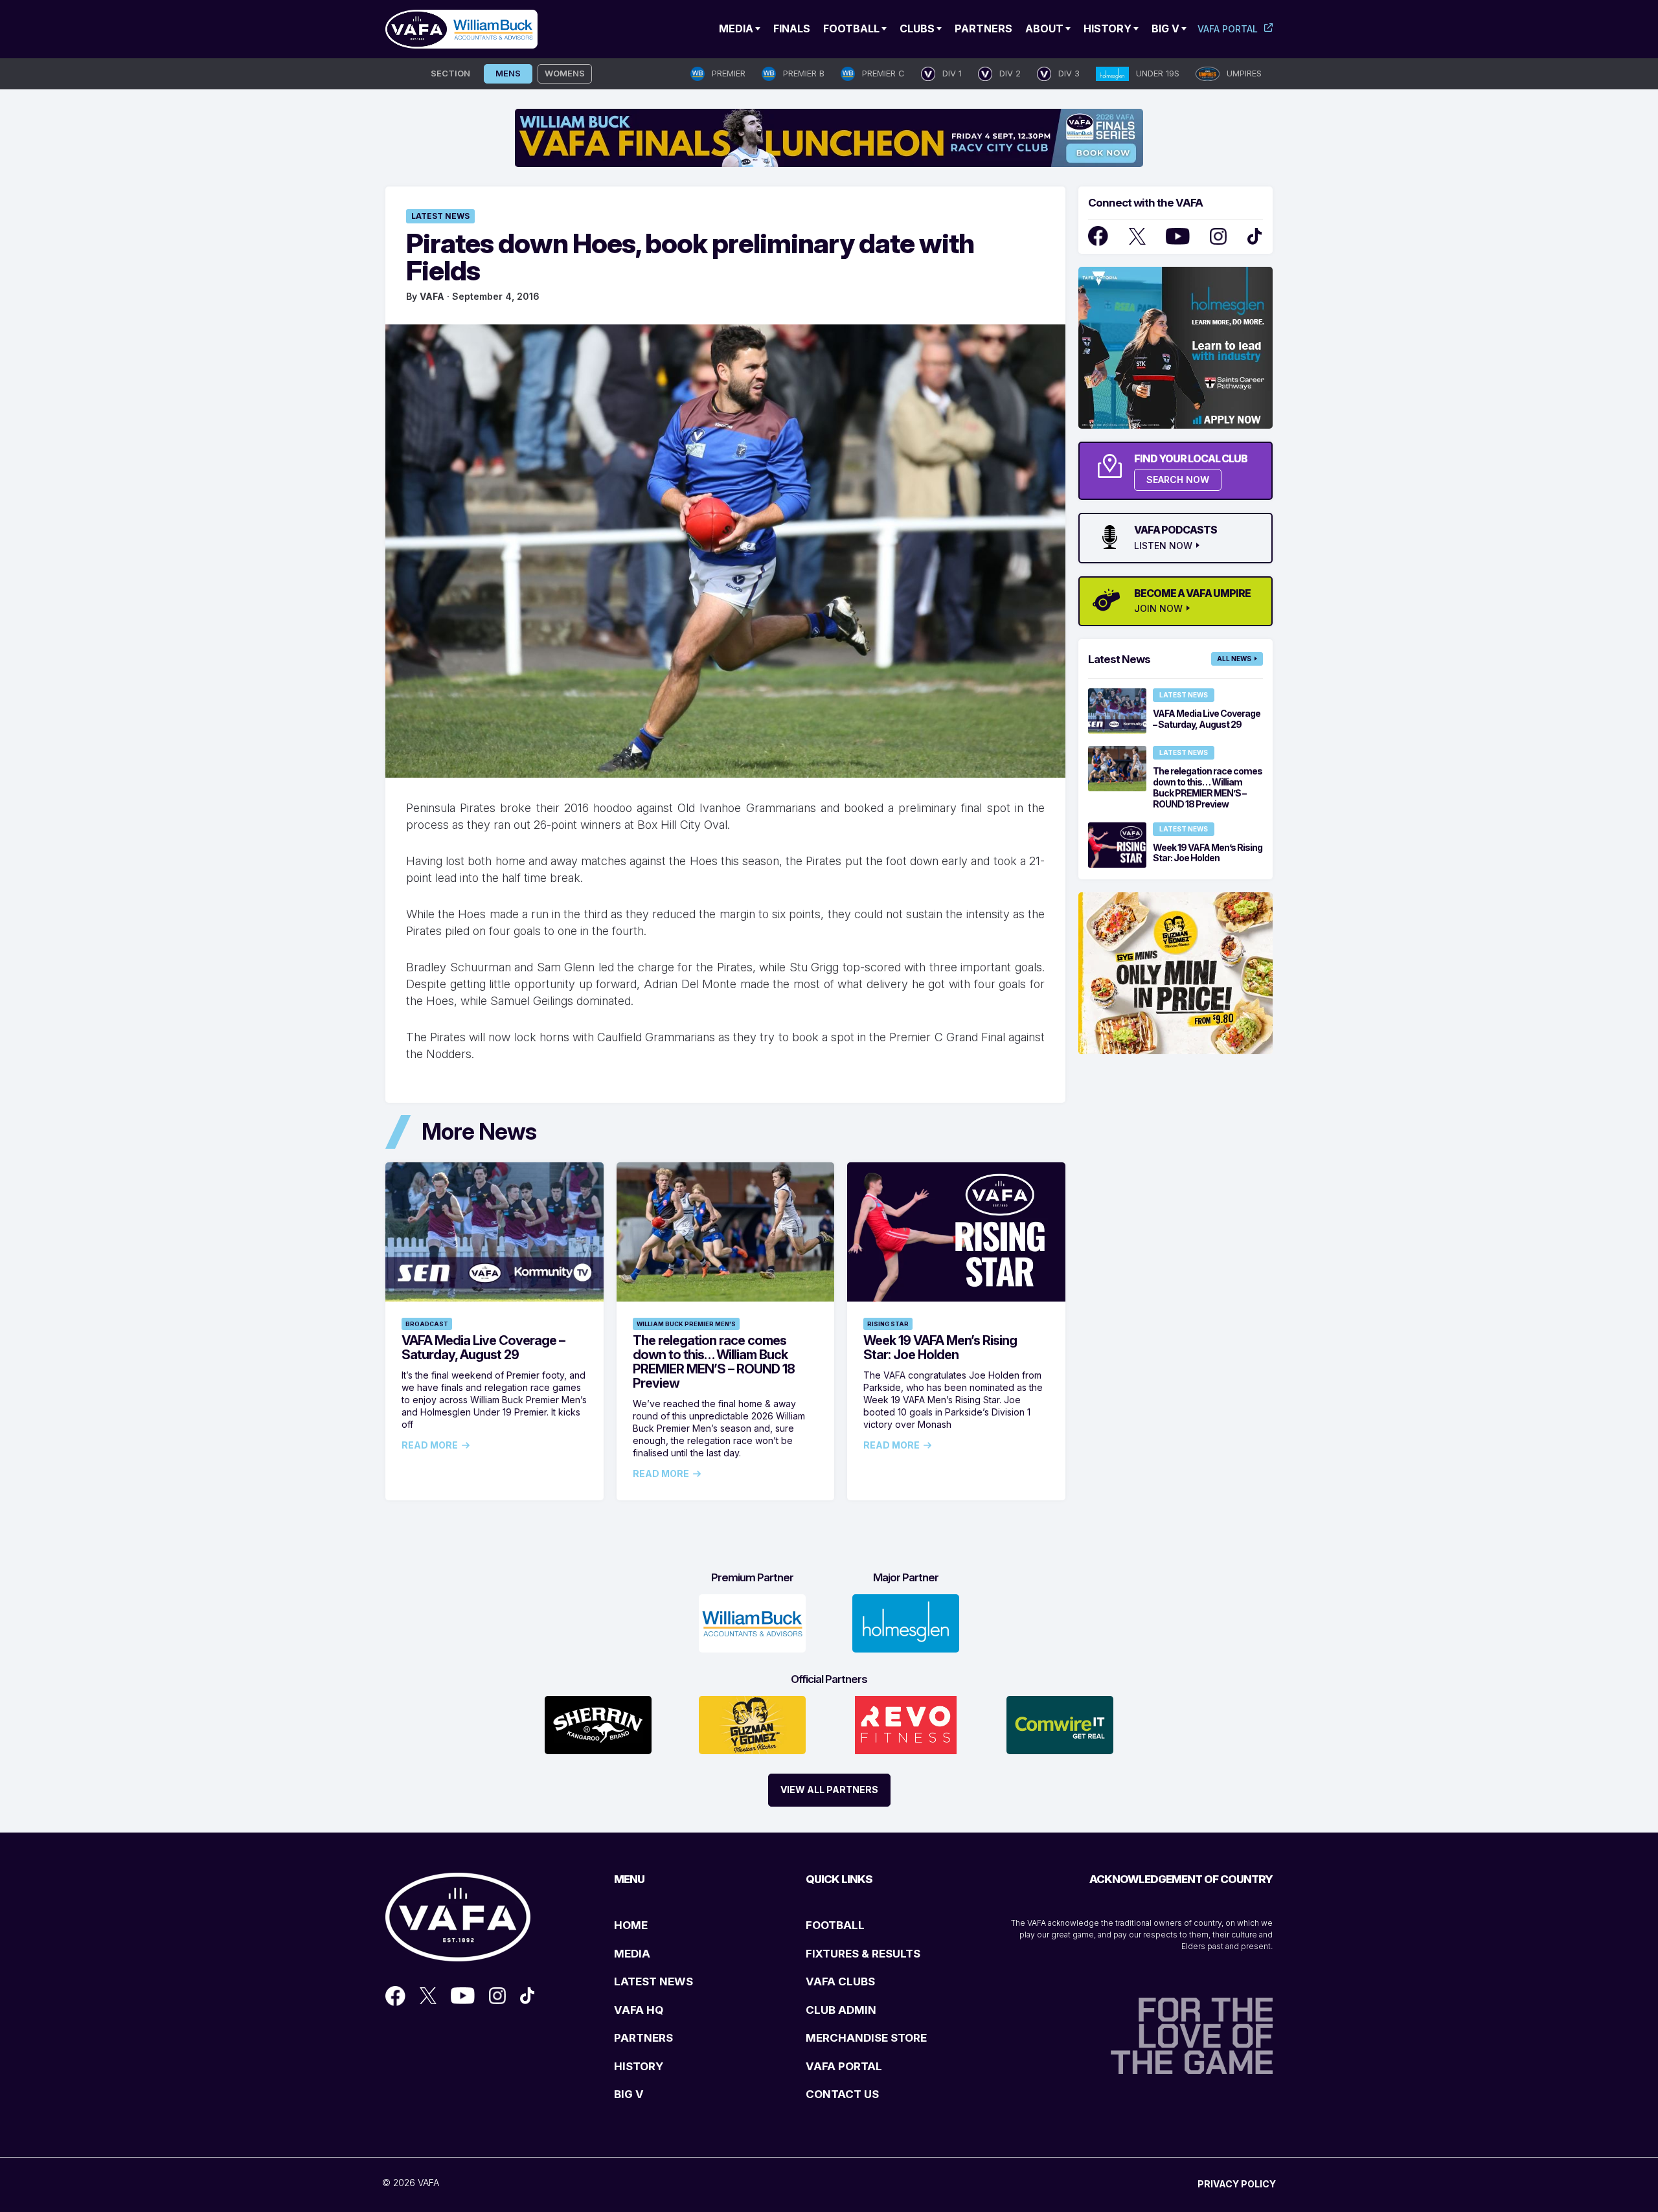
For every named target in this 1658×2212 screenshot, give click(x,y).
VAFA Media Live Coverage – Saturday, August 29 (483, 1348)
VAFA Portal (1228, 29)
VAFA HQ (639, 2010)
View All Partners (829, 1789)
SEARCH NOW (1178, 480)
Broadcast (427, 1324)
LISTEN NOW (1163, 546)
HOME (631, 1925)
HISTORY (639, 2066)
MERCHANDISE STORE (866, 2038)
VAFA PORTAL (844, 2066)
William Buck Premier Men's (686, 1324)
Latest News (440, 216)
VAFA (432, 296)
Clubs (917, 28)
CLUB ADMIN (841, 2010)
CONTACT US (842, 2094)
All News (1234, 659)
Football (851, 28)
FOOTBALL (835, 1925)
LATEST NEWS (653, 1981)
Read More (430, 1445)
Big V (1165, 28)
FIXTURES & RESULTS (863, 1954)
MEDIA (632, 1954)
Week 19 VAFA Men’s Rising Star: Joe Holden (940, 1348)
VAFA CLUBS (840, 1981)
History (1107, 28)
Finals (792, 28)
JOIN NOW (1158, 609)
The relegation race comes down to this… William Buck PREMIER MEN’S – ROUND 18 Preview (714, 1362)
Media (736, 28)
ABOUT (1044, 28)
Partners (983, 28)
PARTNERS (643, 2038)
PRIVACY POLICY (1237, 2184)
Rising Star (888, 1324)
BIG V (629, 2094)
